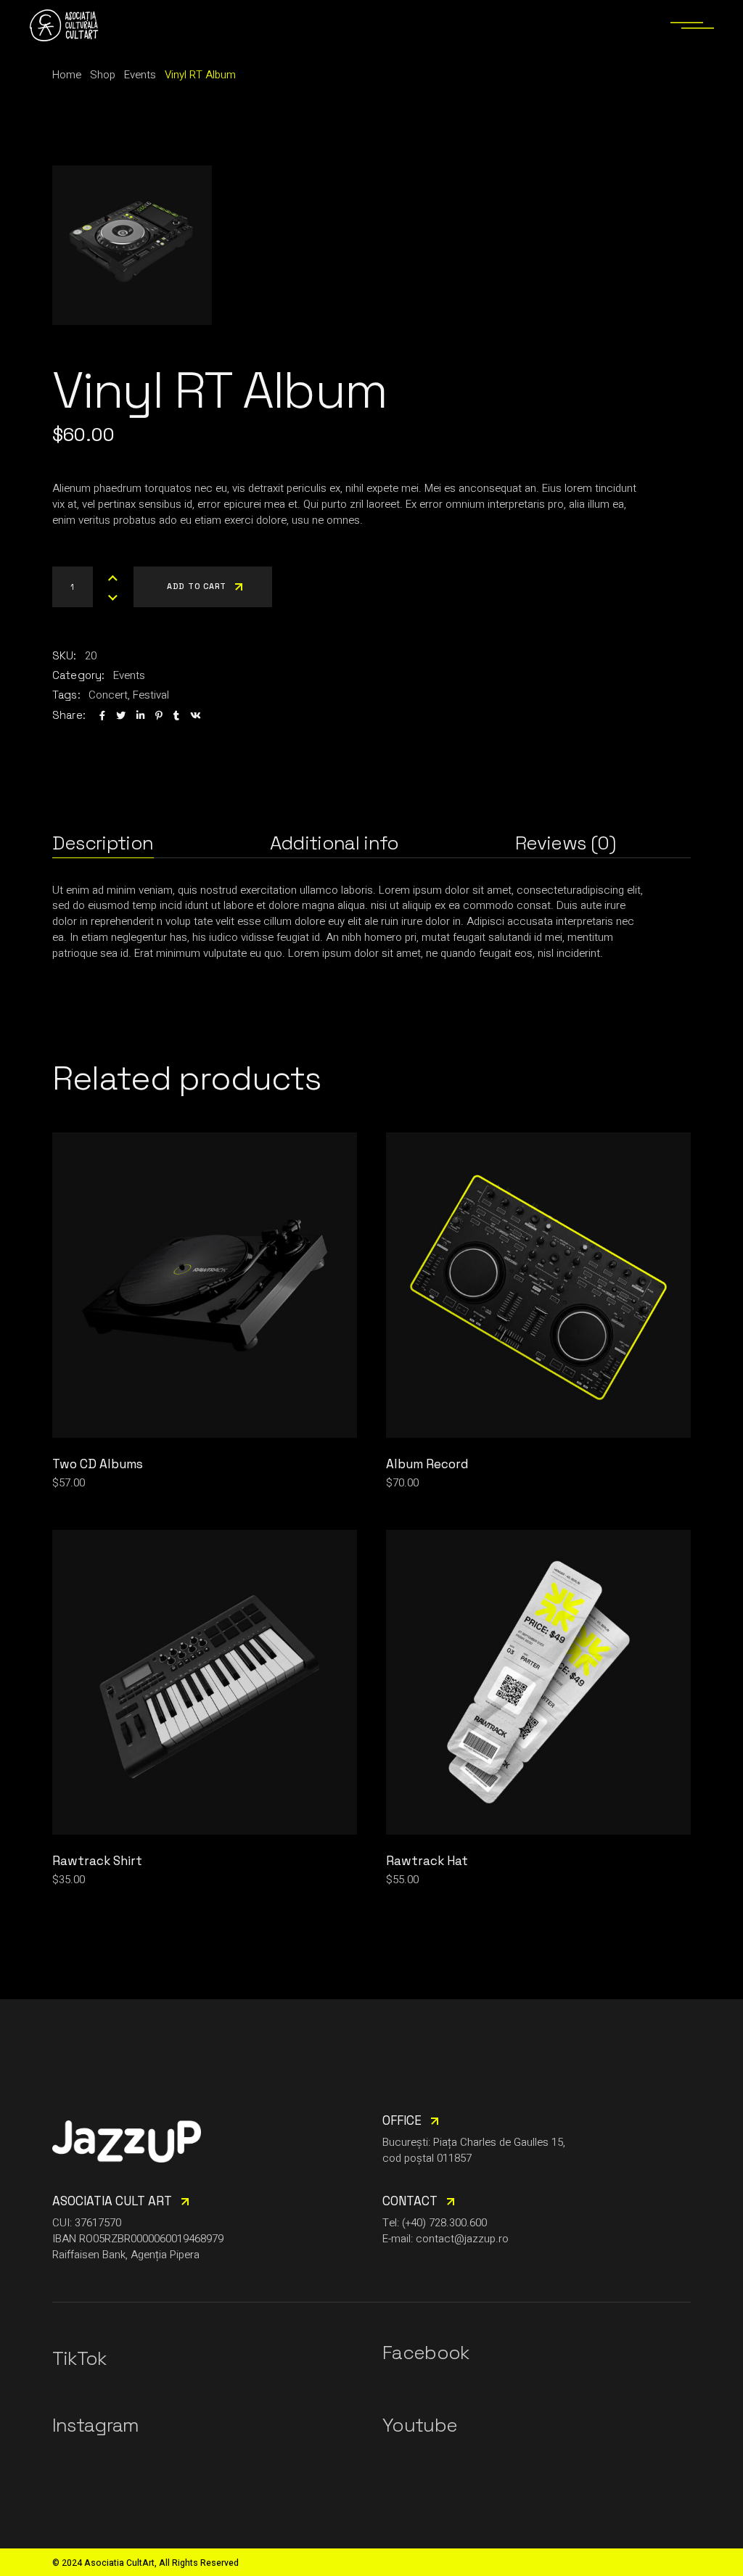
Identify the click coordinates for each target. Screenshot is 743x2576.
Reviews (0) (566, 843)
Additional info (334, 843)
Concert (108, 695)
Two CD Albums (98, 1464)
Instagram (96, 2425)
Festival (151, 695)
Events (129, 675)
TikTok (79, 2358)
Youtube (420, 2425)
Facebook (426, 2353)
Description (103, 843)
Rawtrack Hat (427, 1861)
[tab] (103, 843)
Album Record (427, 1464)
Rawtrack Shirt (97, 1861)
